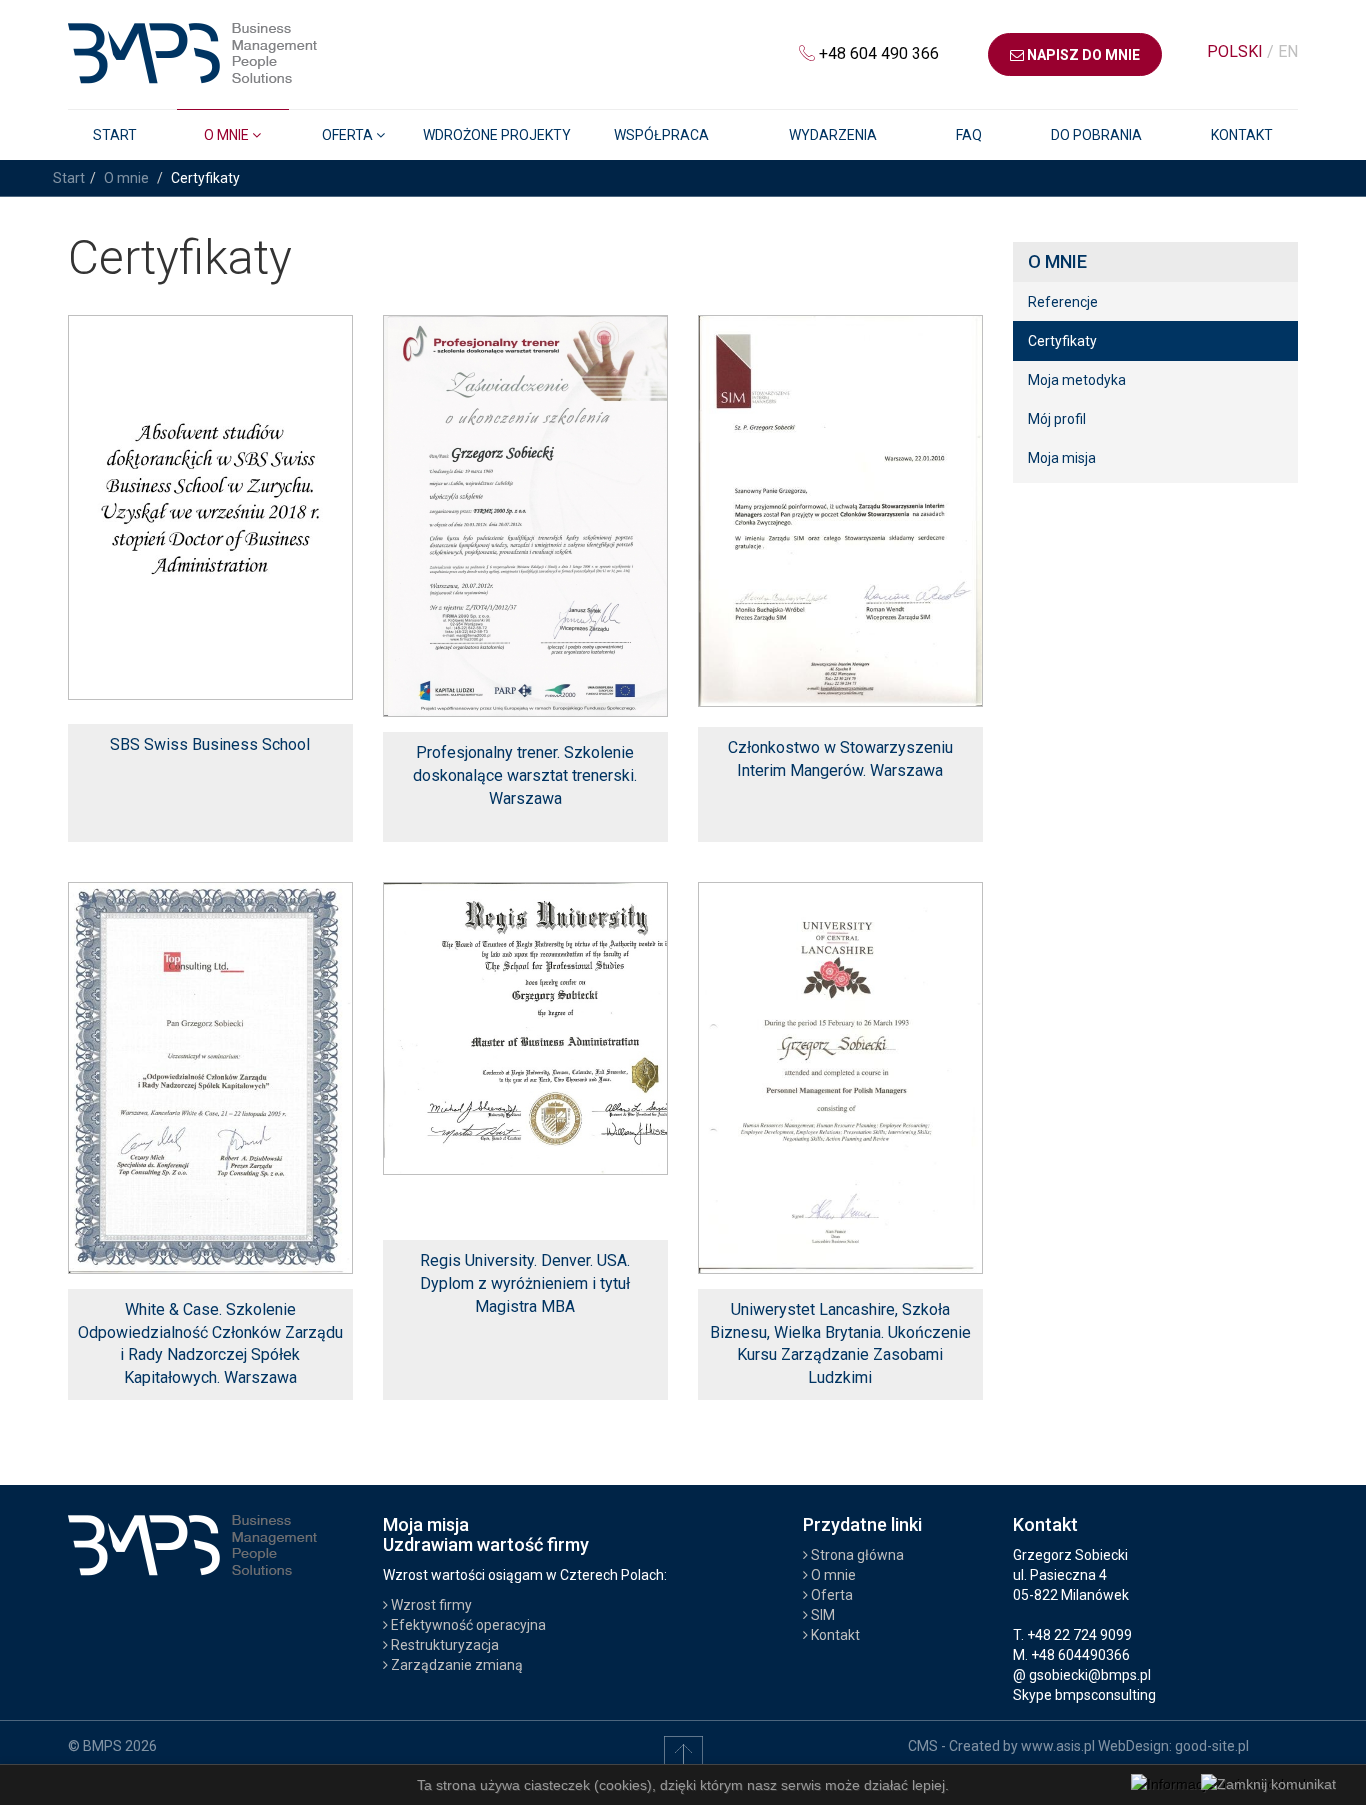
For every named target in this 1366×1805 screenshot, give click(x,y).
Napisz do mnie (1082, 55)
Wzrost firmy (430, 1605)
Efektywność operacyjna (467, 1625)
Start (115, 135)
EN (1288, 51)
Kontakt (1242, 135)
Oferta (830, 1595)
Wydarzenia (833, 135)
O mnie (126, 178)
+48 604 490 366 (879, 53)
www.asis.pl (1058, 1746)
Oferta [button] (349, 135)
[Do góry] (683, 1754)
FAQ (969, 135)
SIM (821, 1615)
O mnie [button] (228, 135)
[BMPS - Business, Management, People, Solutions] (192, 49)
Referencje (1063, 302)
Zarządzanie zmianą (455, 1665)
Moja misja (1062, 458)
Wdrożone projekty (497, 135)
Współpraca (661, 135)
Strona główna (856, 1555)
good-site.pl (1212, 1746)
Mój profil (1057, 419)
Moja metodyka (1077, 380)
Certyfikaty (1062, 341)
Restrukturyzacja (443, 1645)
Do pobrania (1096, 135)
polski (1237, 51)
